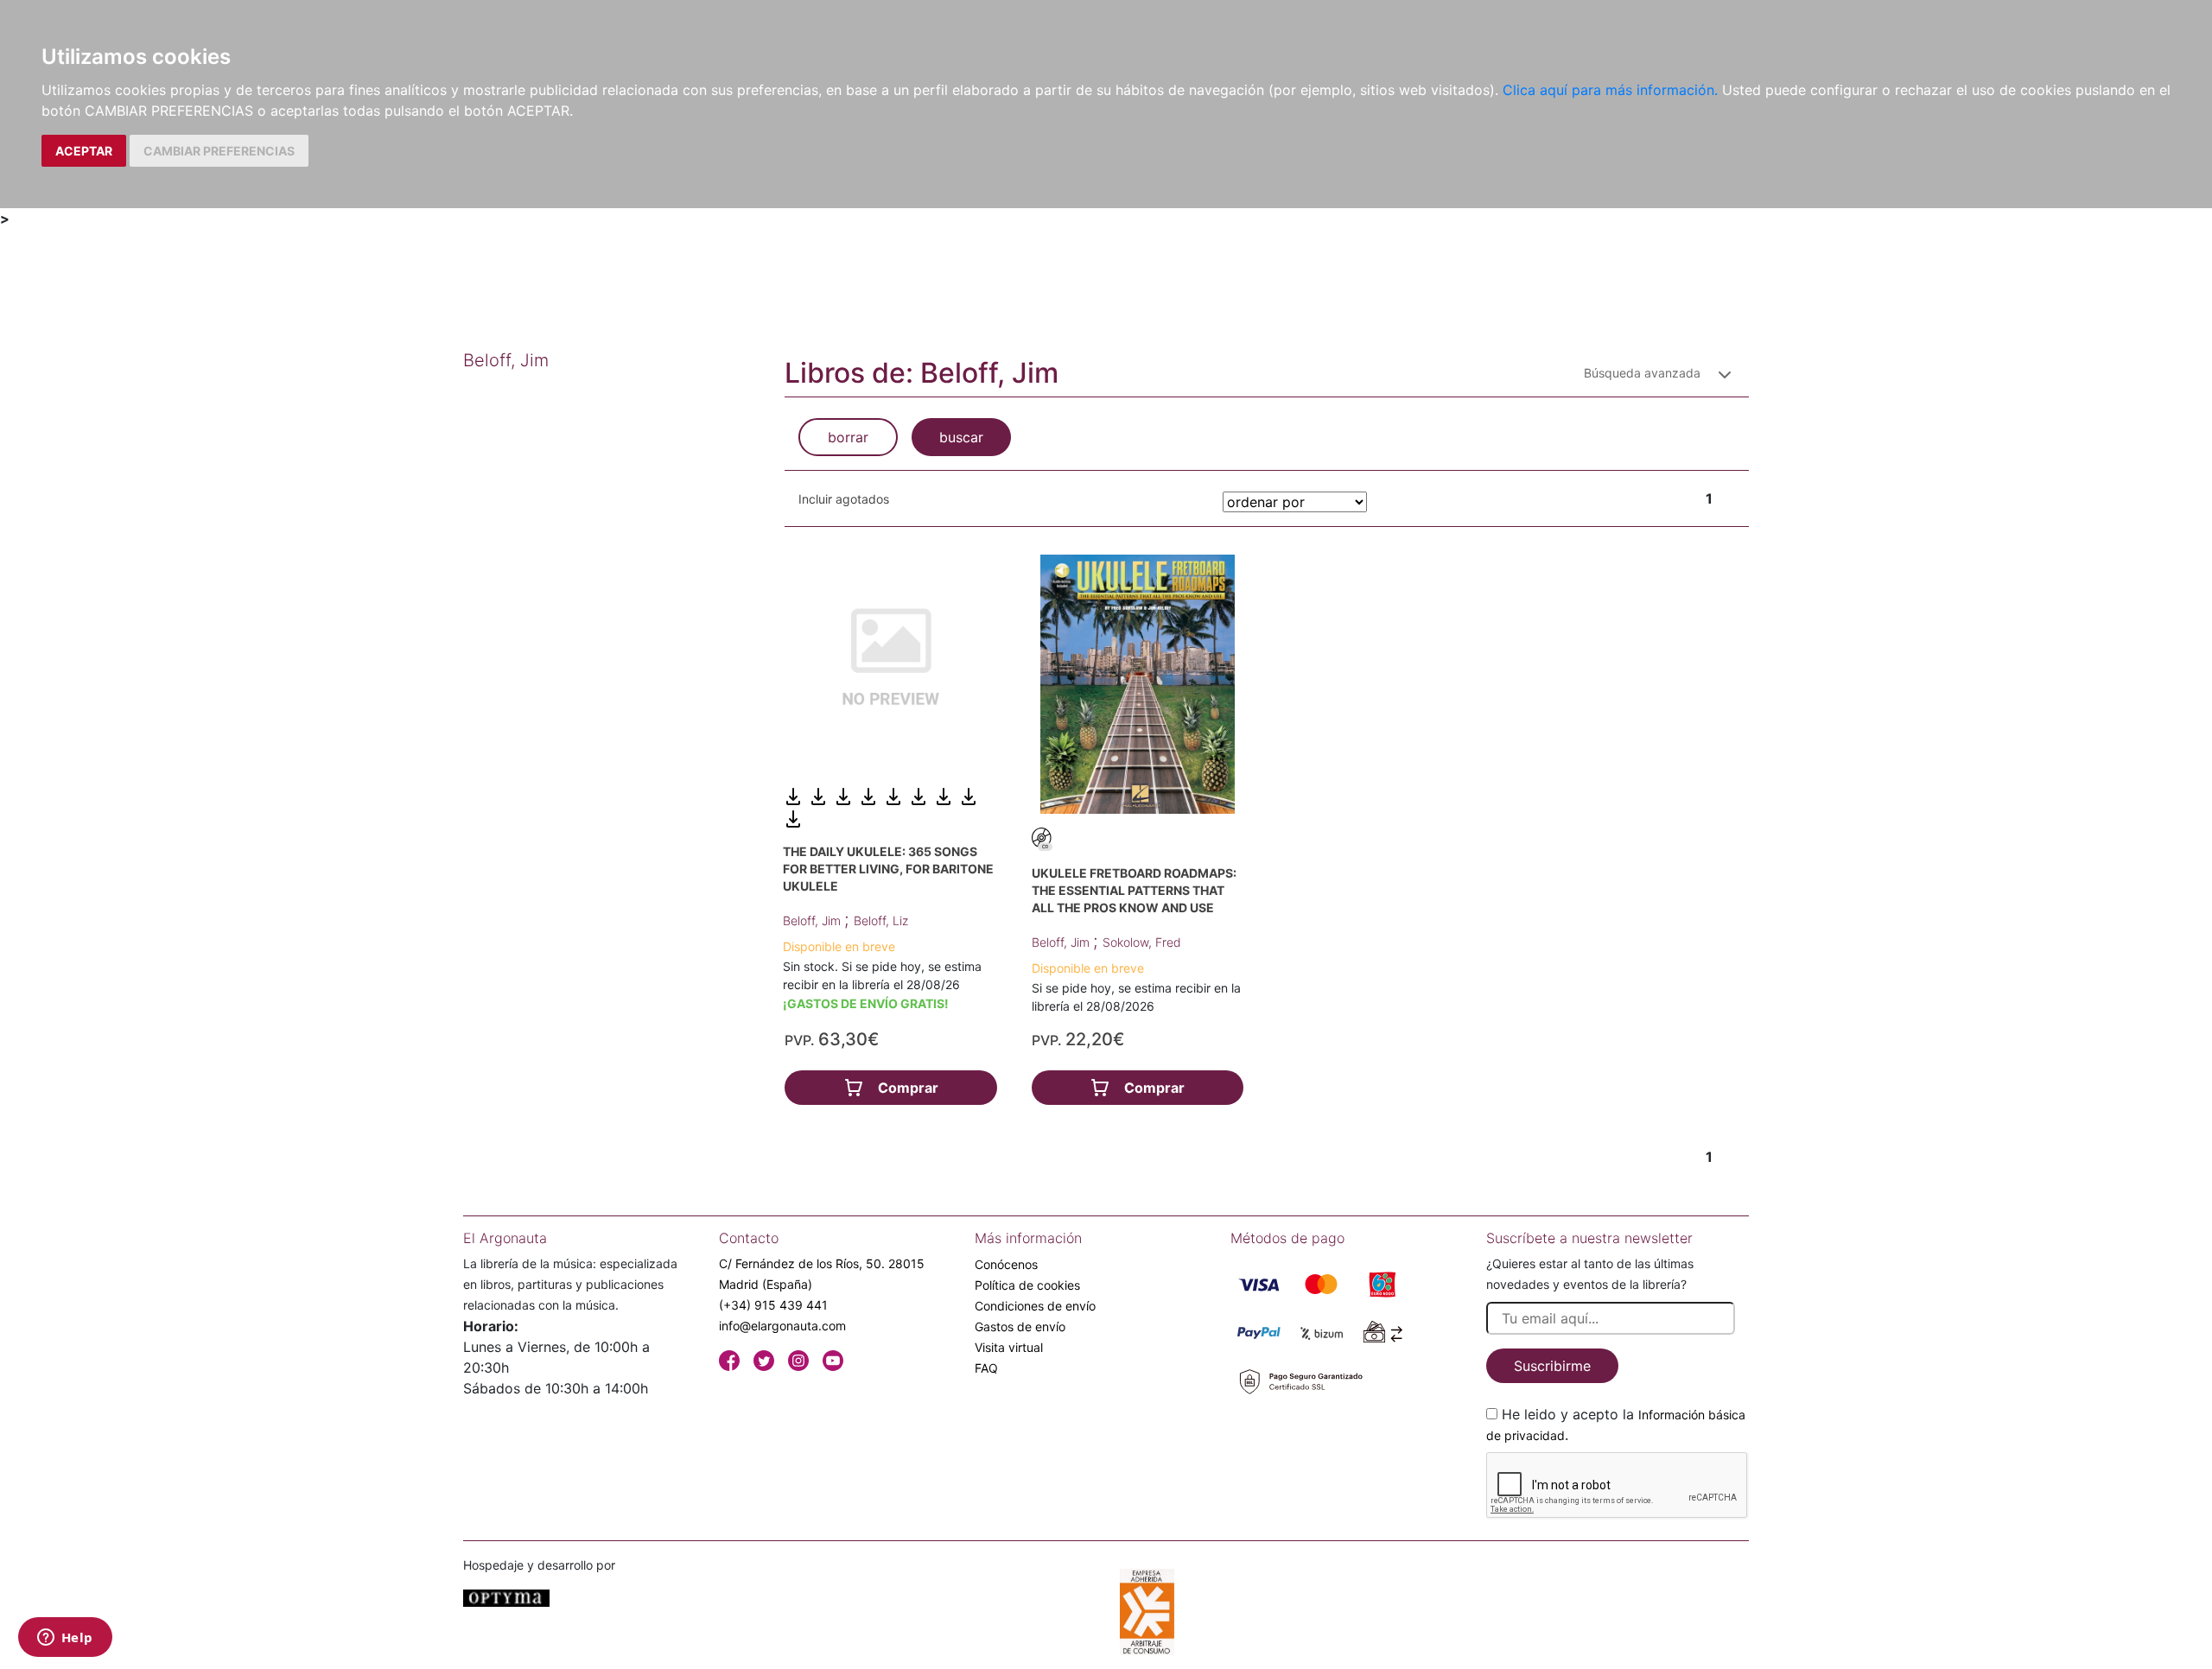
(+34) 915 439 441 (773, 1305)
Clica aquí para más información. (1610, 90)
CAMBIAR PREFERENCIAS (219, 151)
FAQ (986, 1368)
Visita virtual (1009, 1347)
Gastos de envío (1020, 1326)
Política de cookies (1027, 1285)
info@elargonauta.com (782, 1326)
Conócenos (1006, 1264)
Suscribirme (1552, 1366)
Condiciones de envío (1035, 1306)
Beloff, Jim (814, 920)
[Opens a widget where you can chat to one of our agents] (65, 1639)
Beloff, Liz (881, 920)
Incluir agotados (844, 499)
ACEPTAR (84, 151)
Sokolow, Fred (1142, 942)
